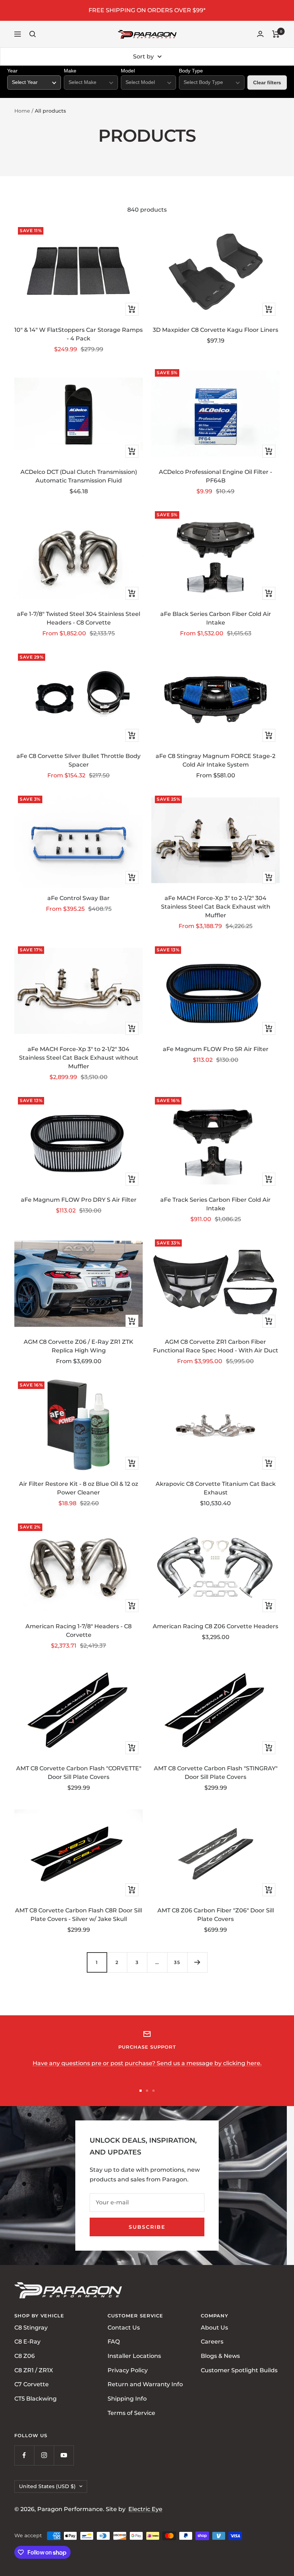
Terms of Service (131, 2413)
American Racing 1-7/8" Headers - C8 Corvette (79, 1631)
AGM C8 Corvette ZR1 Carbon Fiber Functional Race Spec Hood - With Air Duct (216, 1346)
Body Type (191, 71)
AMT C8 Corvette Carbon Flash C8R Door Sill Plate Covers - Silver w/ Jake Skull (79, 1915)
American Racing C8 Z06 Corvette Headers (215, 1626)
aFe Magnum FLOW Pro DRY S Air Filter (79, 1200)
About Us (214, 2328)
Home (22, 111)
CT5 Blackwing (35, 2399)
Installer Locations (134, 2356)
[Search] (33, 34)
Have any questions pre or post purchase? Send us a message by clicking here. (147, 2063)
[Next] (197, 1962)
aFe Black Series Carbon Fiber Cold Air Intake (216, 618)
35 (177, 1962)
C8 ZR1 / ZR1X (34, 2370)
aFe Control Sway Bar (79, 898)
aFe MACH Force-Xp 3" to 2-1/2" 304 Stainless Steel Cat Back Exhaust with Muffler (216, 907)
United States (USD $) (47, 2486)
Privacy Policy (128, 2370)
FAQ (114, 2342)
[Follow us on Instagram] (44, 2455)
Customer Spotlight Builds (239, 2370)
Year (12, 71)
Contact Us (124, 2328)
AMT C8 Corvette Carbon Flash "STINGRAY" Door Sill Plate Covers (216, 1773)
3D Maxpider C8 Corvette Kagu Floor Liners (215, 330)
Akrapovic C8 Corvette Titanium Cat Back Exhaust (216, 1488)
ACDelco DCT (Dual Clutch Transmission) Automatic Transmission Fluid (79, 476)
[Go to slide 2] (147, 2091)
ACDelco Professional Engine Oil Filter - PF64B (215, 476)
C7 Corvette (32, 2385)
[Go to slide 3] (153, 2091)
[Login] (260, 34)
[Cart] (276, 34)
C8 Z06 (25, 2356)
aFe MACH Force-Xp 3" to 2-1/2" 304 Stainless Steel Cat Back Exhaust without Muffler (79, 1058)
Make (70, 71)
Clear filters (267, 83)
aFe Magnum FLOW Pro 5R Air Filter (216, 1049)
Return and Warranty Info (145, 2385)
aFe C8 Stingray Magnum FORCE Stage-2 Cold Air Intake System (215, 760)
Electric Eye (145, 2509)
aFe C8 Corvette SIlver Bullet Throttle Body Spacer (79, 760)
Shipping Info (127, 2399)
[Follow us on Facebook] (24, 2455)
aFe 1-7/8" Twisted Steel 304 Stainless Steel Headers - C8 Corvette (79, 618)
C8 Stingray (31, 2328)
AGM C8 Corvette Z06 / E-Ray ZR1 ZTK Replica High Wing (79, 1346)
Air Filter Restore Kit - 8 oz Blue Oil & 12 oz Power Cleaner (79, 1488)
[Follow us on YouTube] (64, 2455)
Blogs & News (220, 2356)
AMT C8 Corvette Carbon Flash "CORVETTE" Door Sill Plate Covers (79, 1773)
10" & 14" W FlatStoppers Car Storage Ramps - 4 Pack (79, 334)
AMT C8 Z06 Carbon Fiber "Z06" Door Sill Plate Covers (216, 1915)
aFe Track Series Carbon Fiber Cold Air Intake (215, 1204)
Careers (212, 2342)
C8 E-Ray (27, 2342)
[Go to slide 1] (141, 2091)
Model (128, 71)
